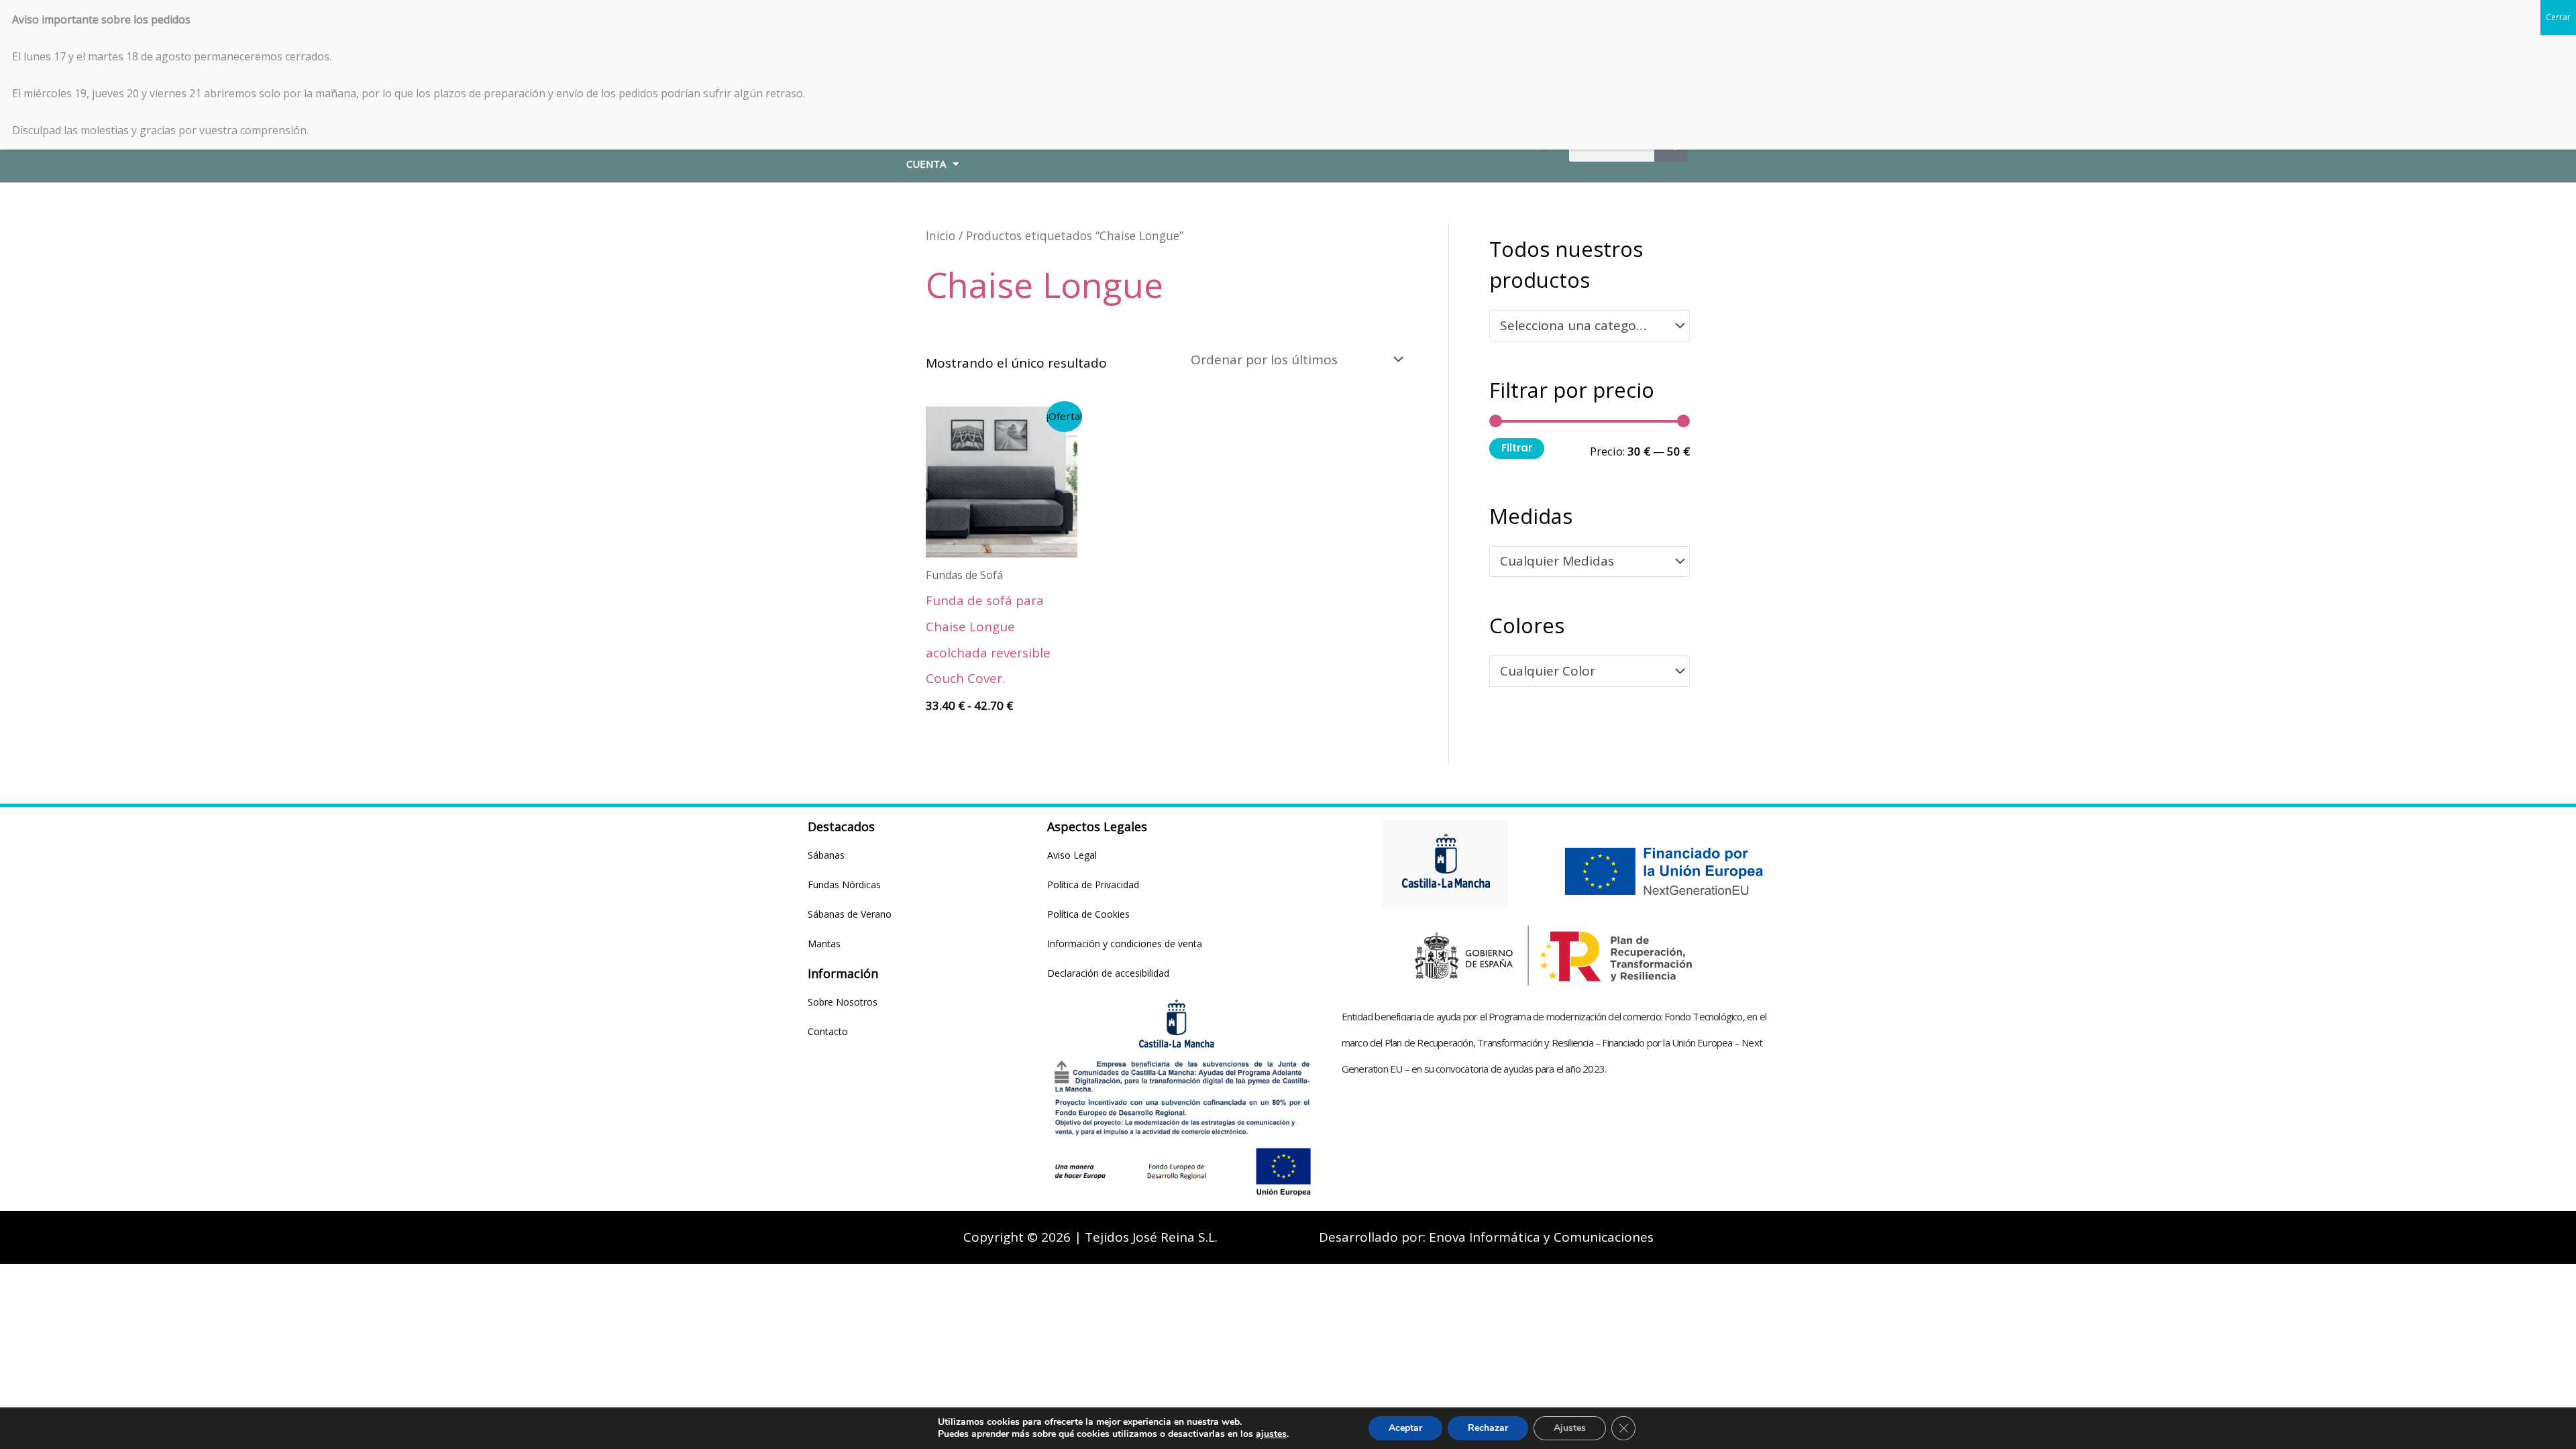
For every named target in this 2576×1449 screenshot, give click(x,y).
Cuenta (926, 164)
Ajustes (1570, 1428)
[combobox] (1590, 326)
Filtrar (1517, 448)
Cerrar (2558, 17)
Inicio (941, 235)
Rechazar (1488, 1428)
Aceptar (1405, 1428)
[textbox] (1582, 326)
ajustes (1271, 1434)
